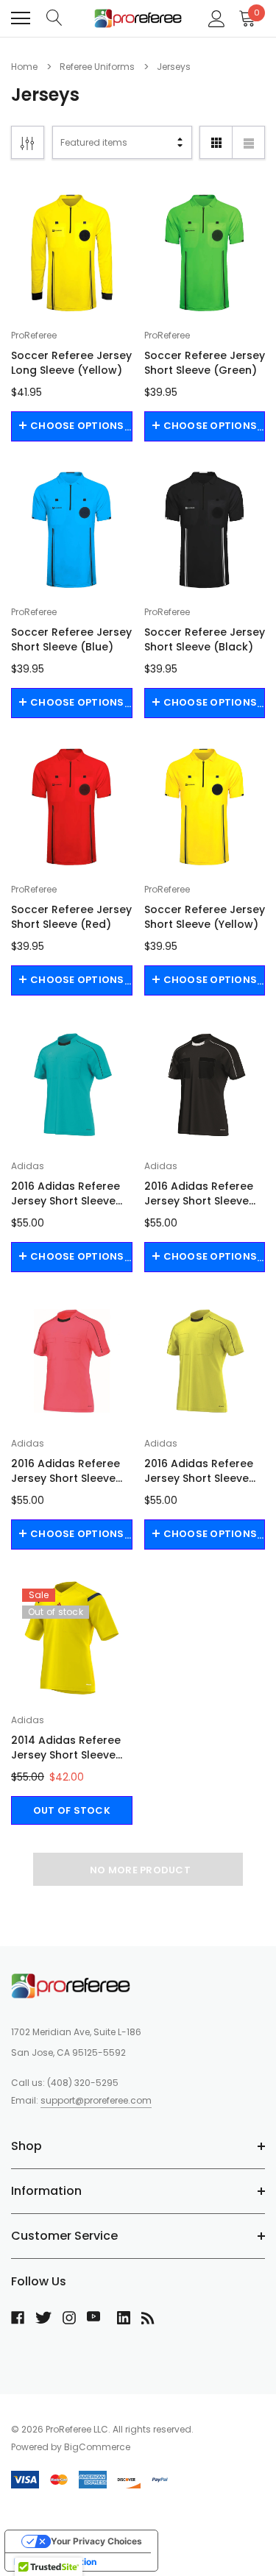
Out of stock (72, 1810)
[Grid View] (216, 142)
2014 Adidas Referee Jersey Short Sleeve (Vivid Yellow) (66, 1748)
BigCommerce (97, 2447)
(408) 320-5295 (83, 2083)
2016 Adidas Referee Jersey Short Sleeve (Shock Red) (66, 1471)
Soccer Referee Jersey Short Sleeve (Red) (71, 917)
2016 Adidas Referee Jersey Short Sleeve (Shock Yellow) (199, 1471)
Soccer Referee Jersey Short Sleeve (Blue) (71, 639)
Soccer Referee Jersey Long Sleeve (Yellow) (71, 363)
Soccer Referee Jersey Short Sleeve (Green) (205, 363)
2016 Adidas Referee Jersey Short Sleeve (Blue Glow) (66, 1193)
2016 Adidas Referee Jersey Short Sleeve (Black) (199, 1193)
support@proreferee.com (96, 2100)
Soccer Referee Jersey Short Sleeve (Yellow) (205, 917)
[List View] (248, 142)
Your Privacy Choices (96, 2541)
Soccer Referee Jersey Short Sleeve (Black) (205, 639)
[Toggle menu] (21, 18)
